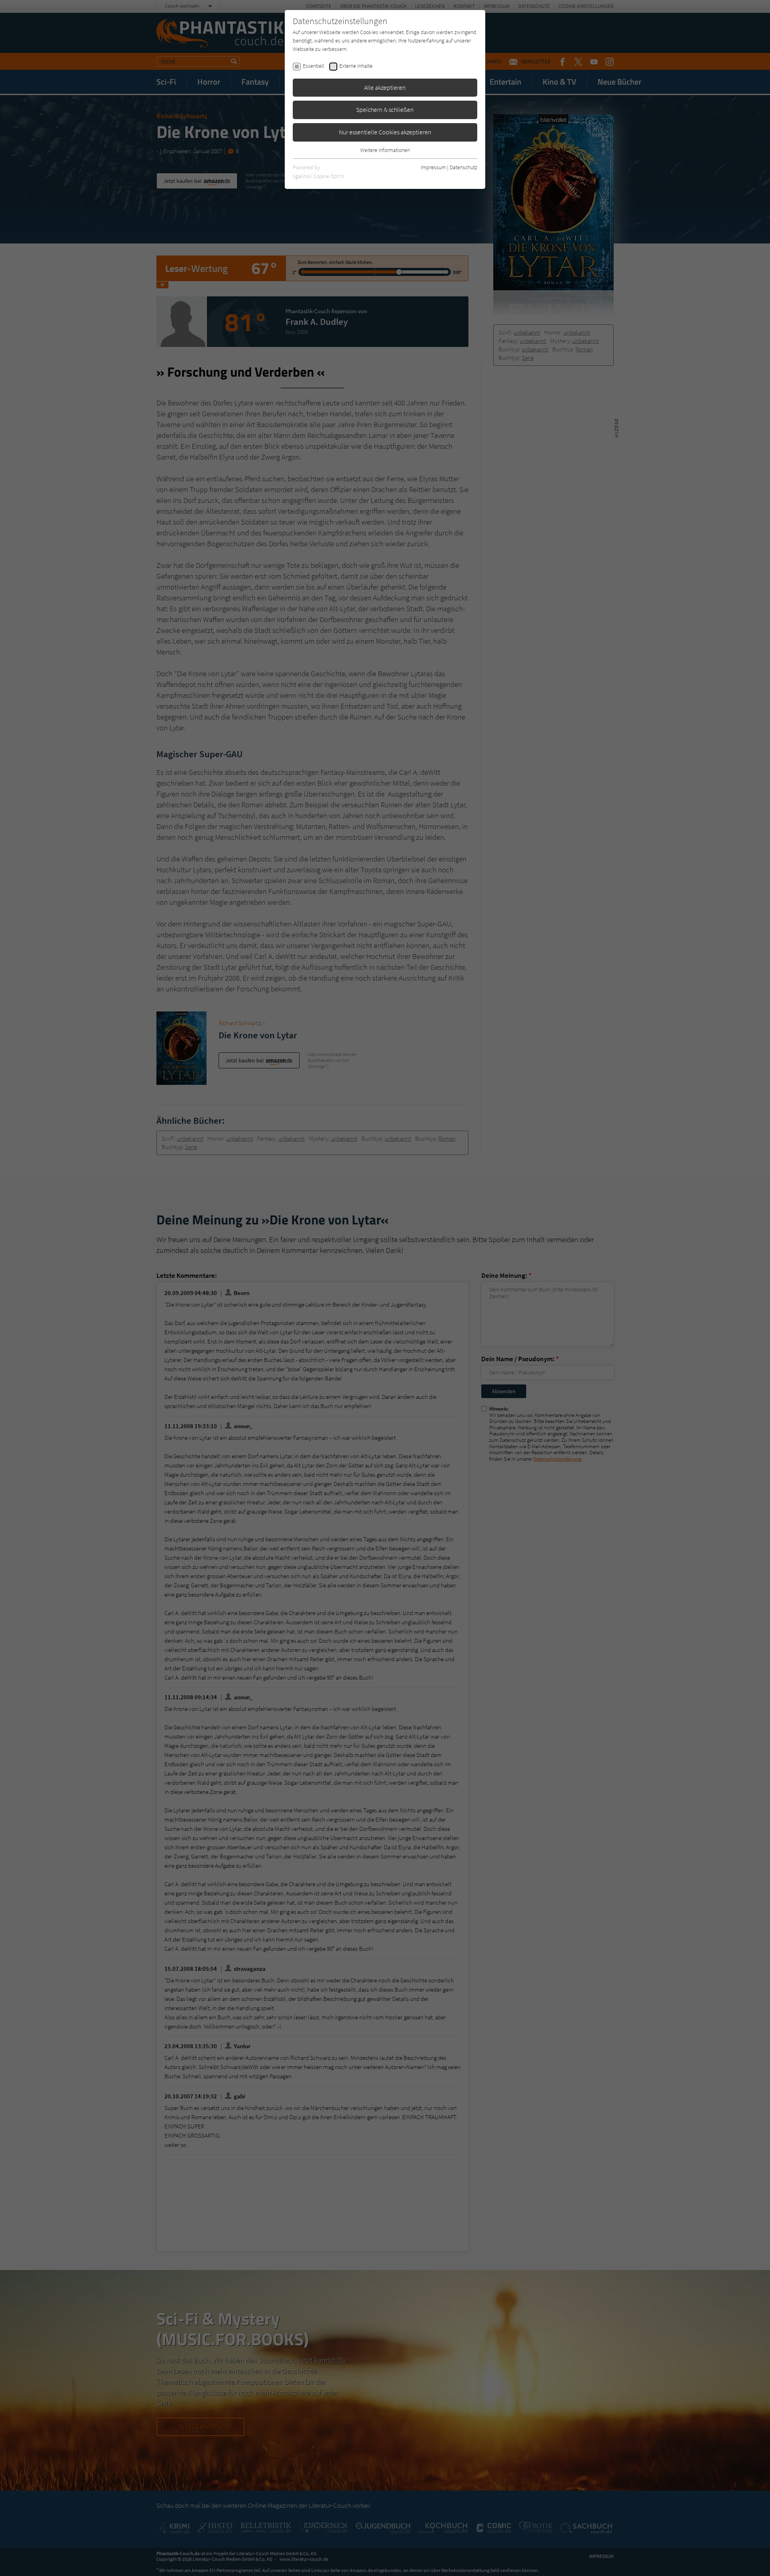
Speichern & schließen (385, 109)
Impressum (433, 167)
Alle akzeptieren (385, 87)
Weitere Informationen (385, 150)
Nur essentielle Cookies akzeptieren (385, 132)
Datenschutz (463, 167)
